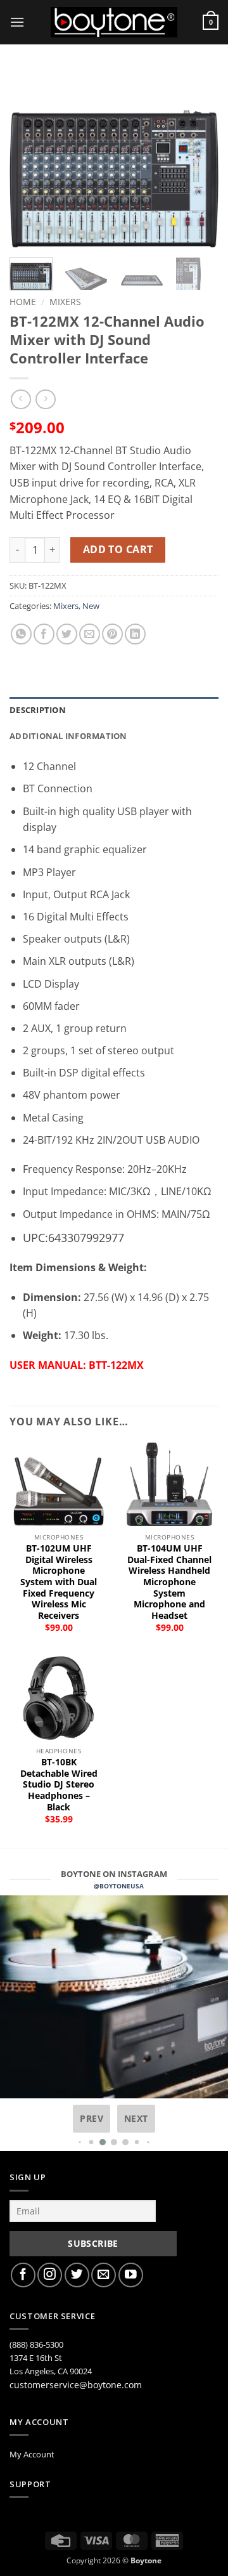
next (136, 2118)
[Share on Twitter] (67, 634)
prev (92, 2118)
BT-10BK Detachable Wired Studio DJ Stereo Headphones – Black (59, 1784)
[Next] (198, 159)
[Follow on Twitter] (77, 2275)
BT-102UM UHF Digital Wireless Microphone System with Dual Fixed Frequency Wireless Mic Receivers (59, 1582)
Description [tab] (38, 710)
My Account (32, 2454)
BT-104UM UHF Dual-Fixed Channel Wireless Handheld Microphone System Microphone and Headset (169, 1582)
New (91, 606)
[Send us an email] (104, 2275)
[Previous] (30, 159)
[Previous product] (45, 399)
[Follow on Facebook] (23, 2275)
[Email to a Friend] (90, 634)
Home (23, 302)
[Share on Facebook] (44, 634)
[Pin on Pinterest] (112, 634)
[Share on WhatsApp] (21, 634)
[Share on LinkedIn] (135, 634)
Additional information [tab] (68, 736)
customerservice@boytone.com (76, 2385)
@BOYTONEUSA (119, 1886)
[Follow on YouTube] (131, 2275)
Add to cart (118, 549)
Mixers (65, 302)
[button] (17, 22)
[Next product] (21, 399)
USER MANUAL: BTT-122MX (77, 1365)
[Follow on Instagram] (50, 2275)
